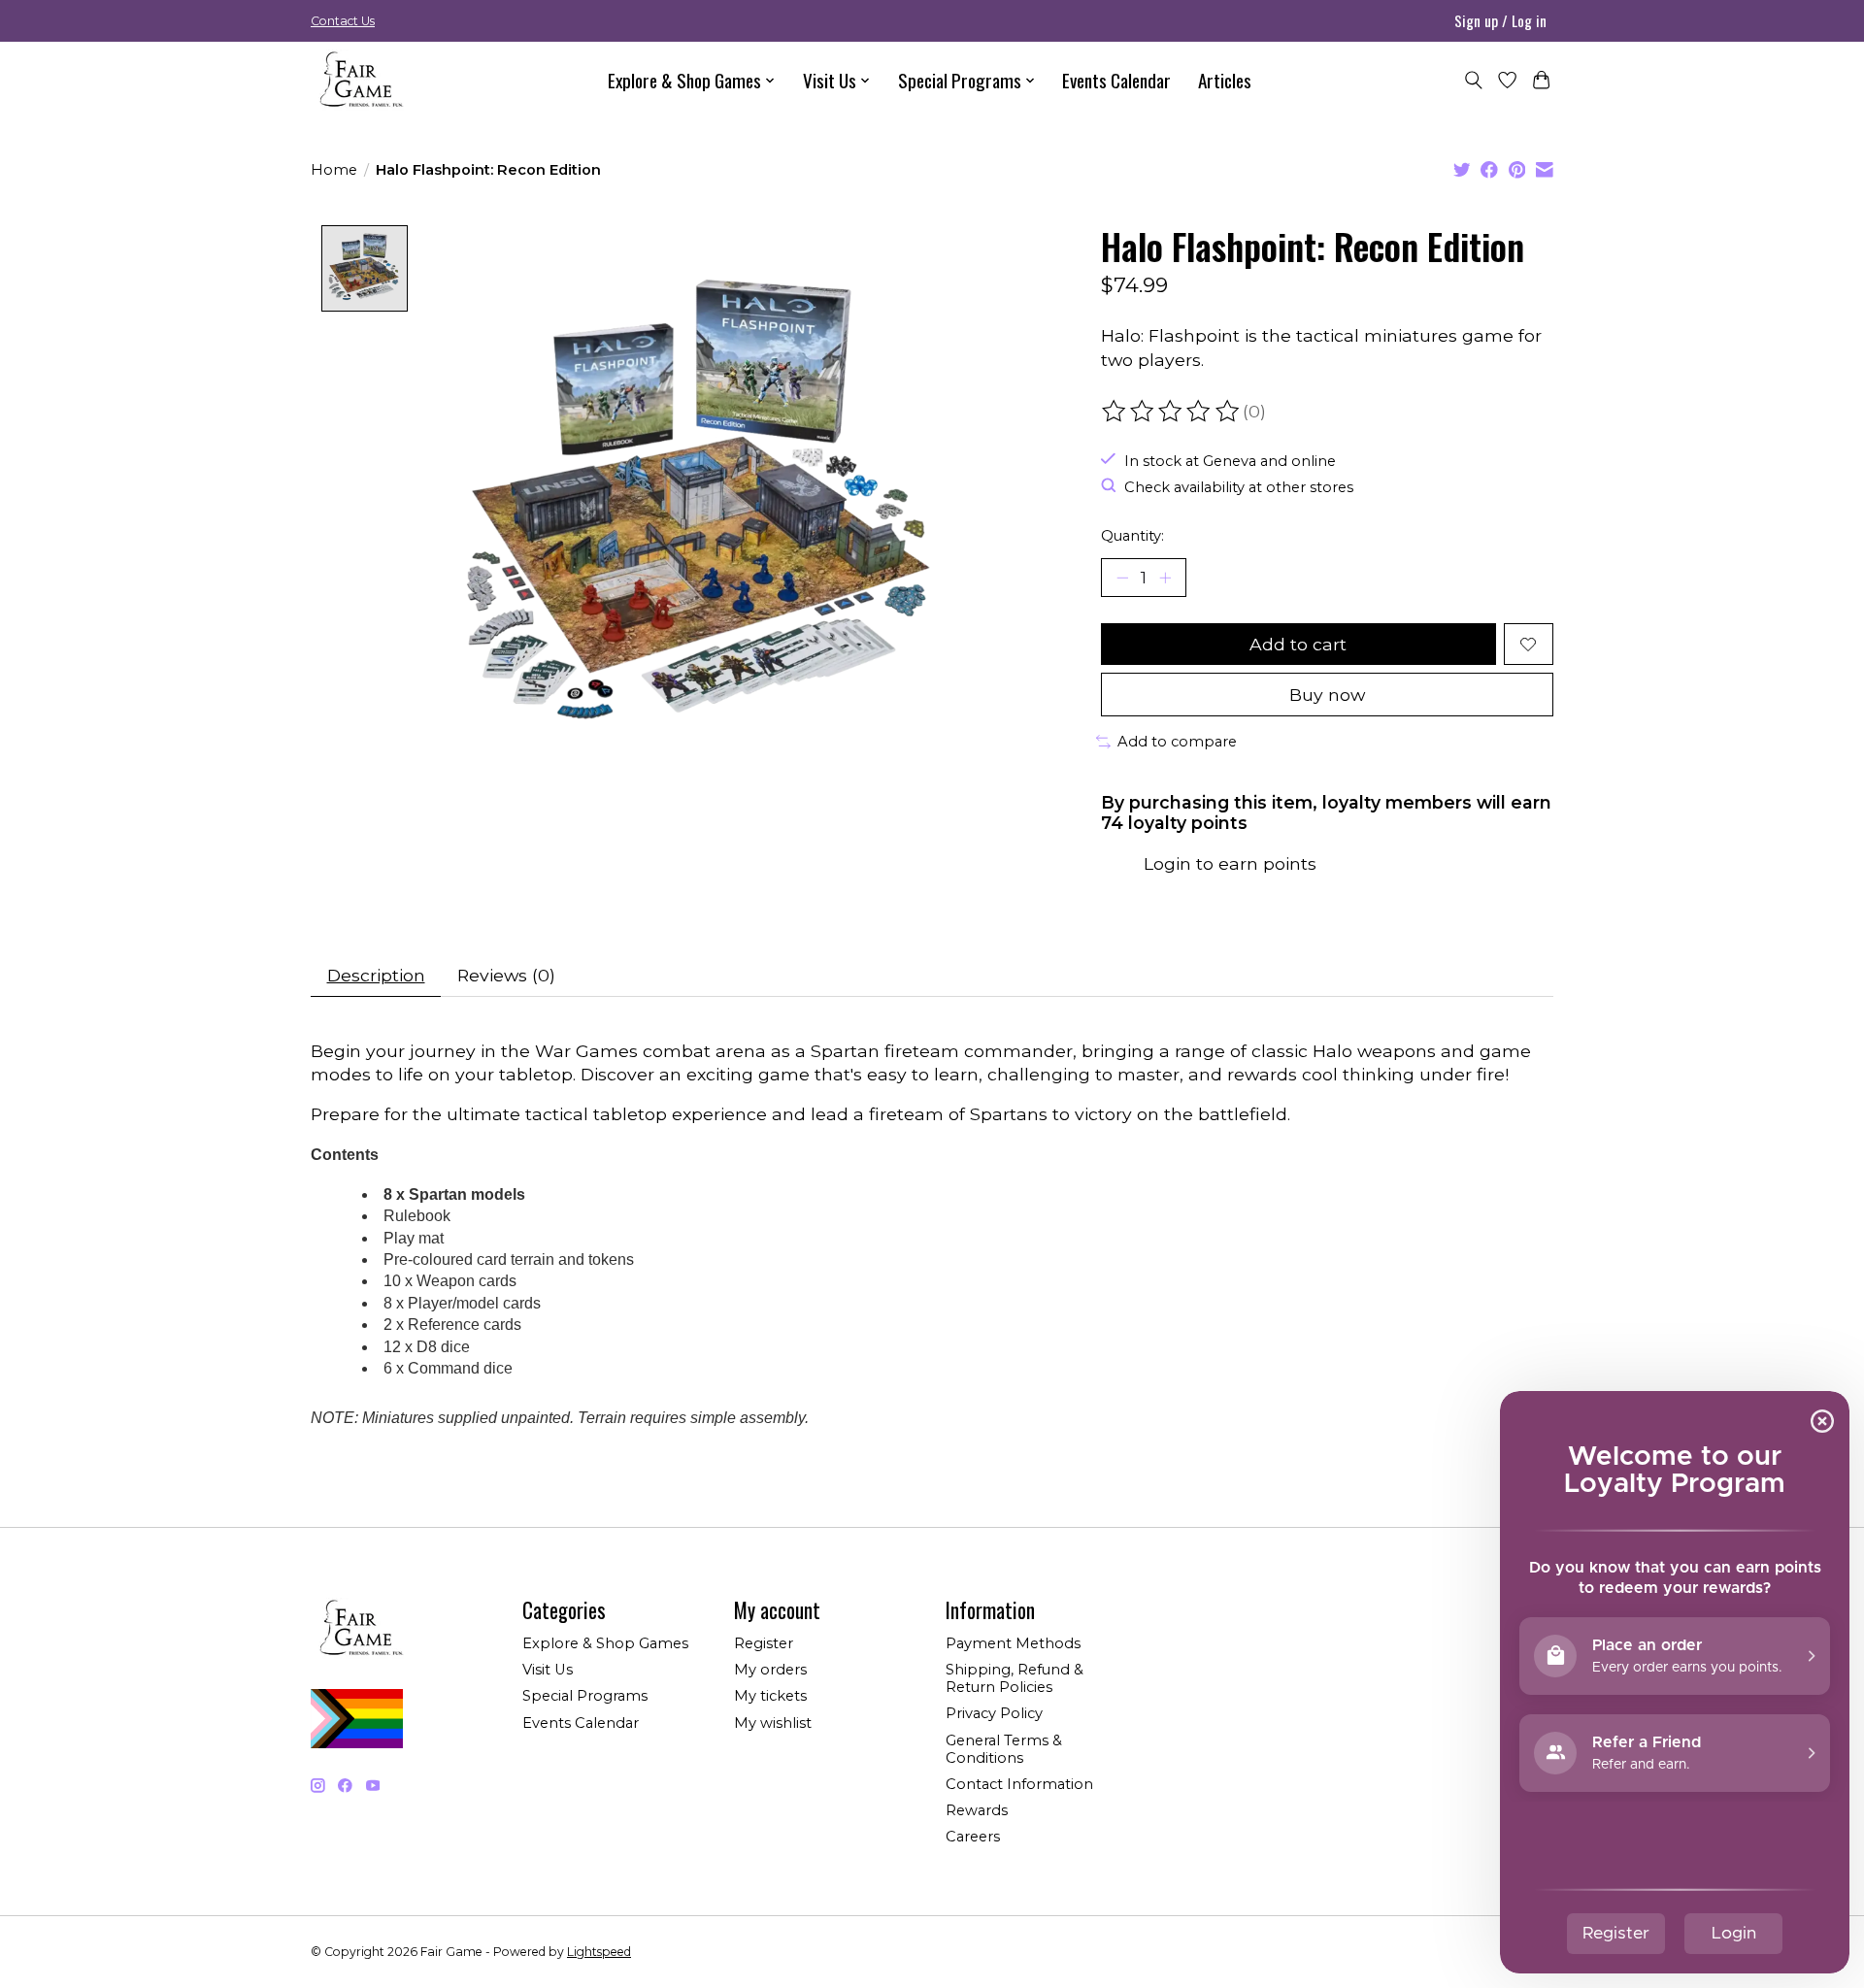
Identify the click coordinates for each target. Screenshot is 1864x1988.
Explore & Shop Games (605, 1643)
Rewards (977, 1810)
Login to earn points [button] (1230, 863)
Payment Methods (1013, 1643)
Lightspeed (599, 1952)
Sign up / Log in (1500, 20)
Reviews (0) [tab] (506, 975)
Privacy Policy (994, 1713)
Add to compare (1177, 742)
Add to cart (1298, 644)
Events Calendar (1116, 80)
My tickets (770, 1696)
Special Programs (585, 1696)
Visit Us (548, 1670)
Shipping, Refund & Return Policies (1015, 1678)
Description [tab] (376, 975)
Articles (1225, 80)
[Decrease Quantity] (1122, 578)
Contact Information (1019, 1784)
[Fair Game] (359, 80)
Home (334, 170)
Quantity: (1132, 536)
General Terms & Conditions (1004, 1749)
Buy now (1327, 695)
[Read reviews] (1172, 412)
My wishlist (773, 1723)
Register (764, 1643)
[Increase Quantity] (1165, 578)
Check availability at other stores (1239, 487)
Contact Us (343, 21)
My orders (770, 1670)
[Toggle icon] (1473, 80)
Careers (973, 1837)
